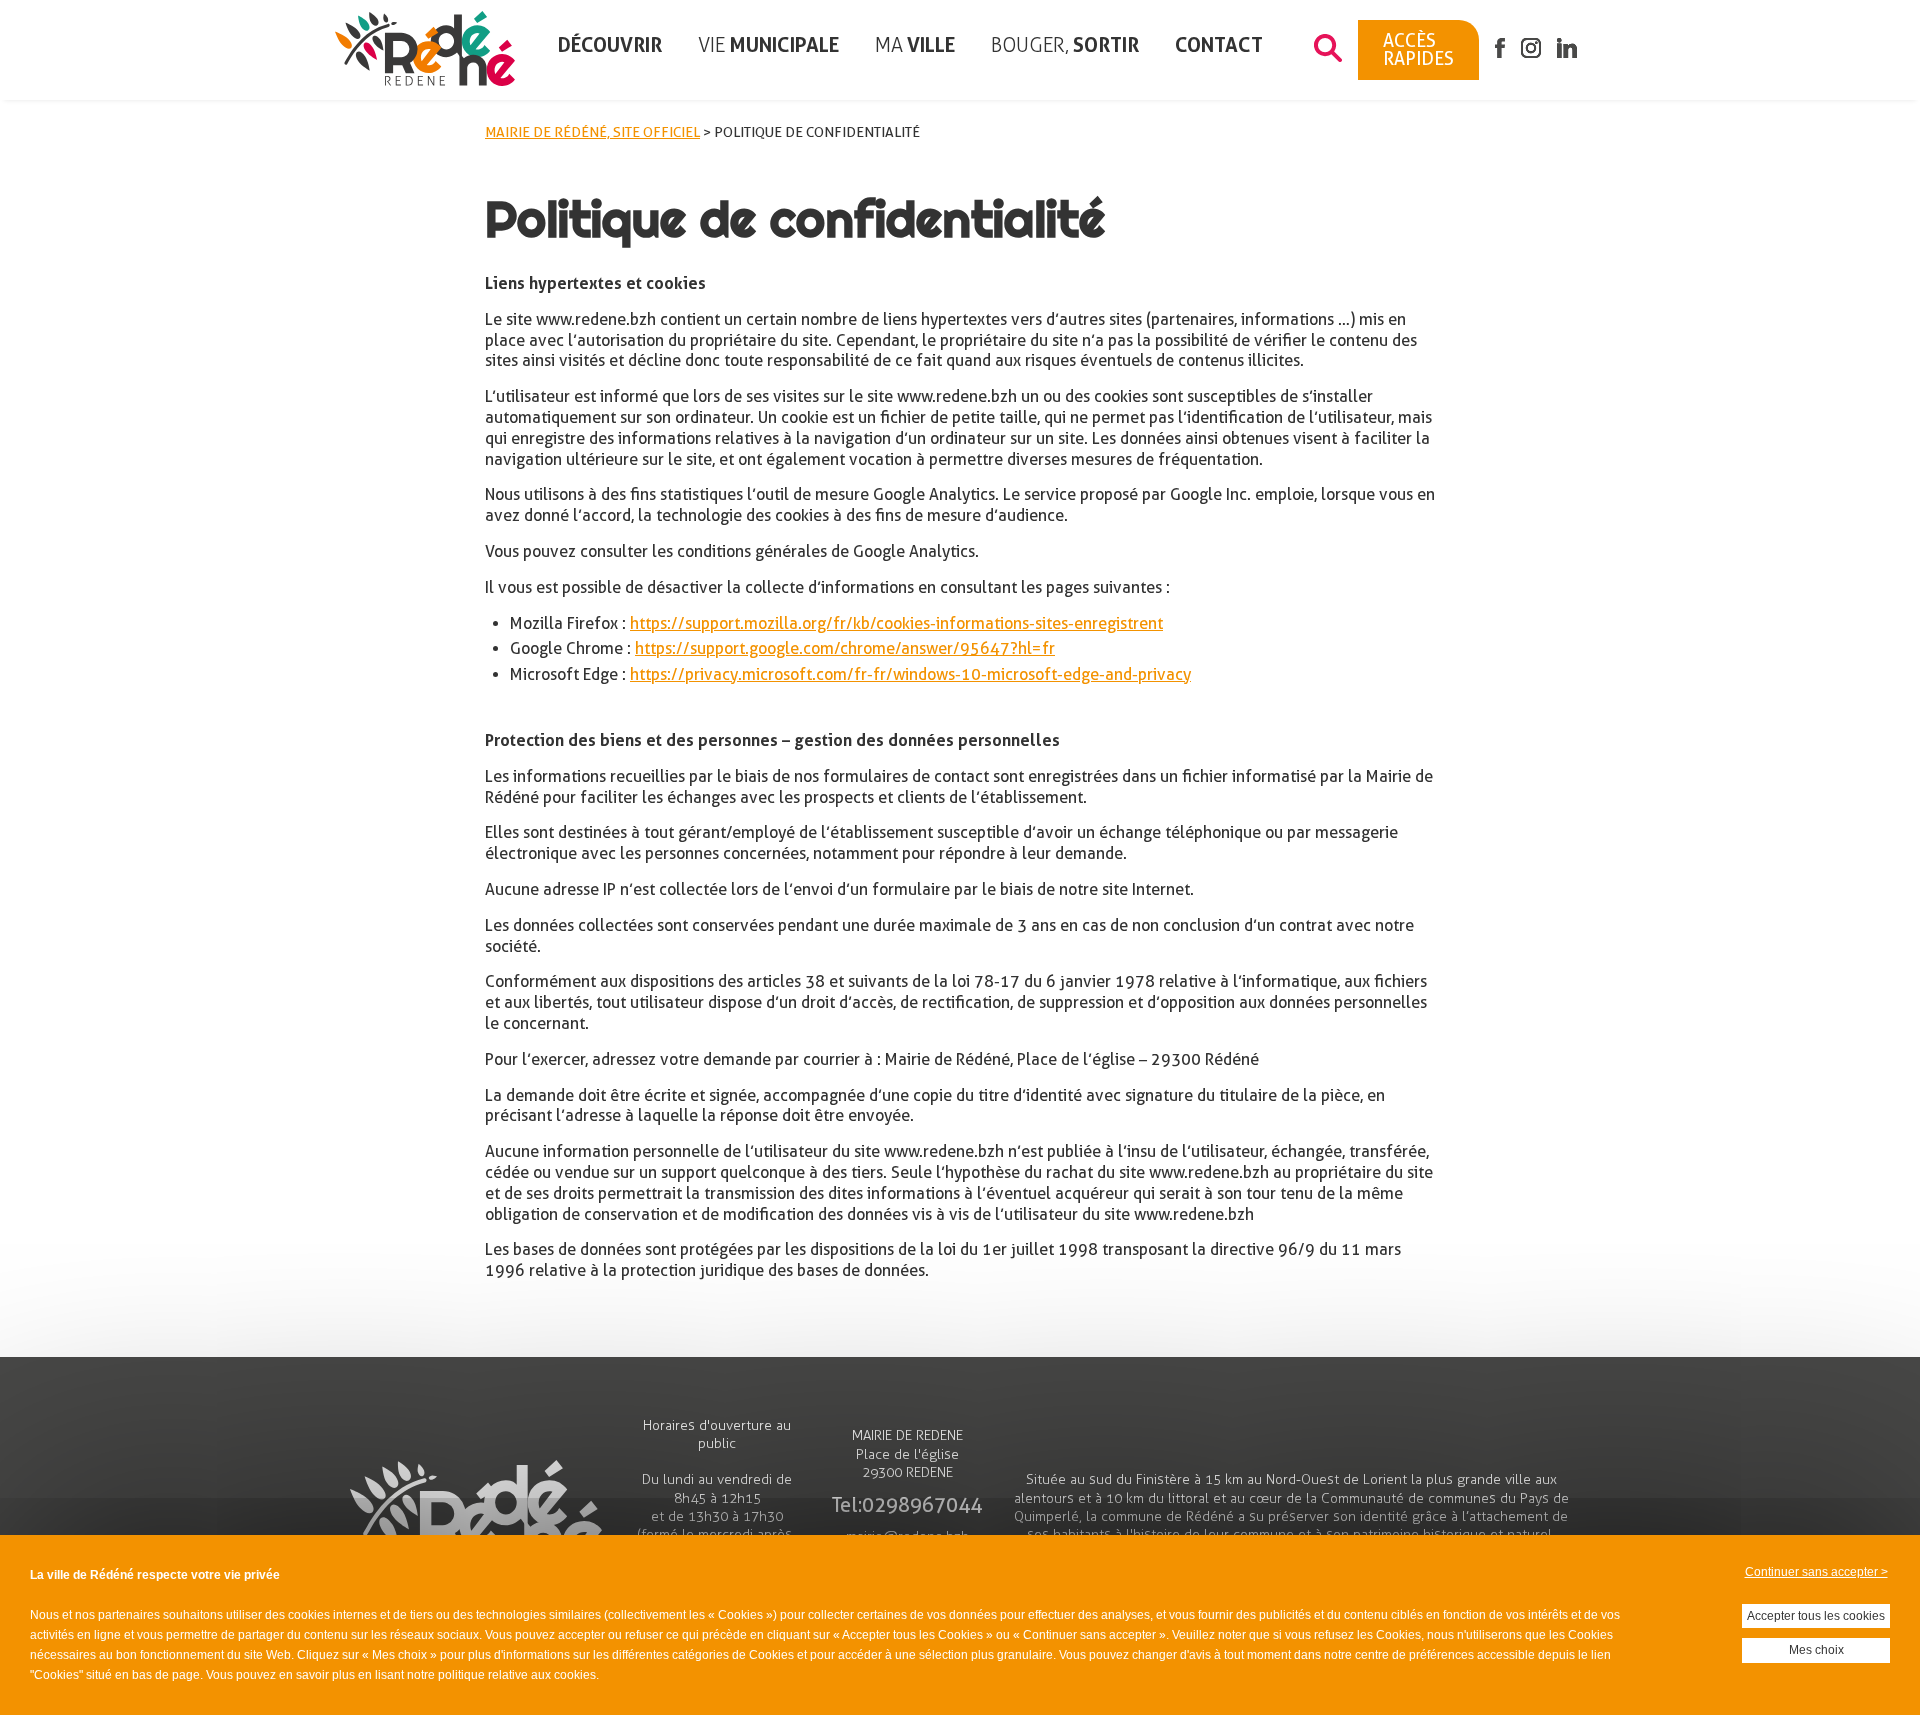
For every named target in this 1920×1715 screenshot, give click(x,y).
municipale (768, 45)
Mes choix (1816, 1650)
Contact (1219, 45)
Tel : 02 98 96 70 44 (907, 1505)
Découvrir (610, 45)
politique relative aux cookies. (518, 1675)
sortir (1065, 45)
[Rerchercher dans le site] (1328, 49)
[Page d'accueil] (425, 50)
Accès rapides (1418, 49)
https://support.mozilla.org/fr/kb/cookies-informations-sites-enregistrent (896, 624)
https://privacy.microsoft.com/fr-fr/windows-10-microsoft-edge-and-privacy (910, 675)
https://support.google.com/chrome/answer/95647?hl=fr (845, 649)
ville (915, 45)
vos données (962, 1615)
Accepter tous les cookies (1816, 1616)
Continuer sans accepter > (1816, 1572)
